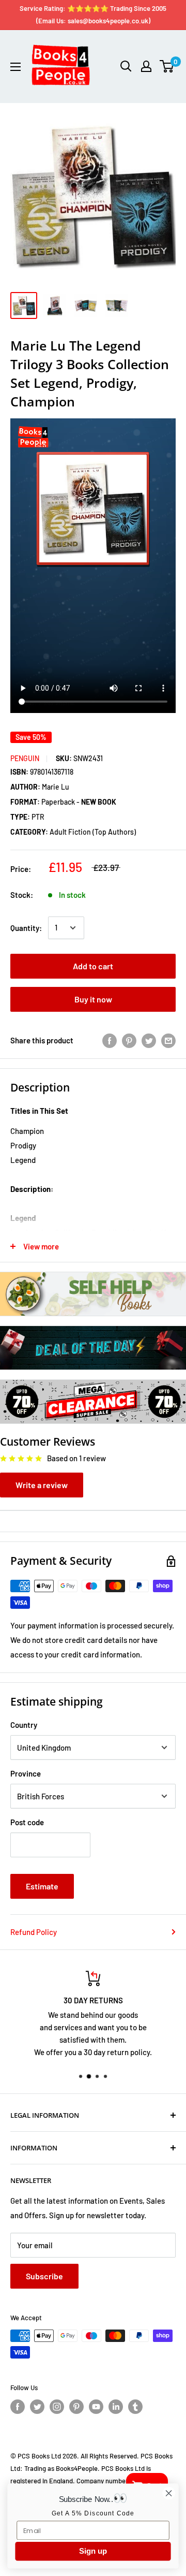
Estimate (42, 1886)
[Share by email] (168, 1040)
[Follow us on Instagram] (57, 2407)
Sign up (93, 2551)
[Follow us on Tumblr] (135, 2407)
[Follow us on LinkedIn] (116, 2407)
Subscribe (44, 2276)
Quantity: (26, 928)
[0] (167, 66)
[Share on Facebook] (110, 1040)
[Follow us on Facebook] (18, 2407)
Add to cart (93, 966)
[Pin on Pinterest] (129, 1040)
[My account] (146, 66)
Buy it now (93, 999)
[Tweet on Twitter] (149, 1040)
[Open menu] (16, 67)
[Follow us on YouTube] (96, 2407)
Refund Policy (34, 1932)
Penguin (25, 758)
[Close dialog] (169, 2493)
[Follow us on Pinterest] (76, 2407)
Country (24, 1725)
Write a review (42, 1485)
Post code (27, 1822)
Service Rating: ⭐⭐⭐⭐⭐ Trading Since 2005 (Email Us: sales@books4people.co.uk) (93, 14)
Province (26, 1773)
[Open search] (126, 66)
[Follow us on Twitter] (37, 2407)
